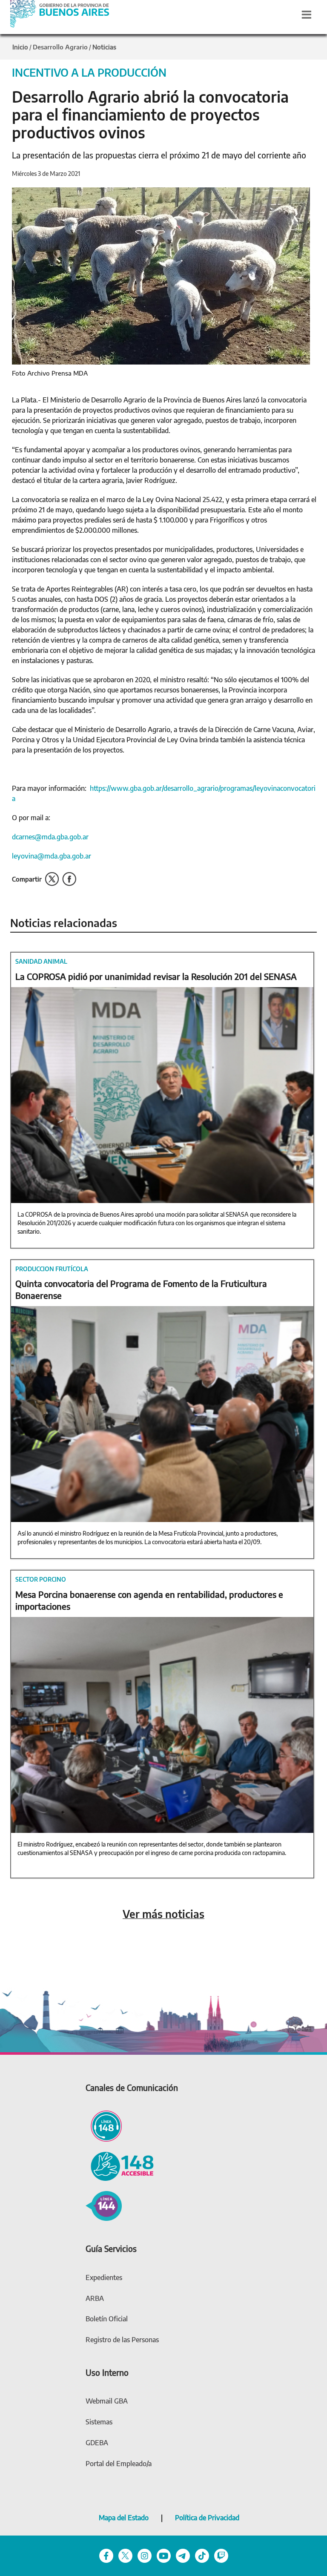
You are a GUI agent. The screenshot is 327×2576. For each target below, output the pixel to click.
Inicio (20, 47)
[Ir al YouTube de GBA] (164, 2555)
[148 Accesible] (120, 2165)
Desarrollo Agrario (60, 47)
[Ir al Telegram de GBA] (183, 2555)
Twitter (52, 879)
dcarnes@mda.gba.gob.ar (50, 837)
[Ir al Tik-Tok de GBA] (202, 2555)
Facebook (69, 879)
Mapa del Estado (124, 2518)
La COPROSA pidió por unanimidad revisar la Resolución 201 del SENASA (156, 976)
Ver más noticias (163, 1914)
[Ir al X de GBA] (125, 2555)
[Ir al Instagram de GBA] (145, 2555)
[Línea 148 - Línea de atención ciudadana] (104, 2125)
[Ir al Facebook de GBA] (106, 2555)
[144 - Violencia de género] (104, 2205)
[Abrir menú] (307, 14)
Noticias (104, 47)
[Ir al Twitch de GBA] (221, 2555)
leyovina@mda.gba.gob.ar (52, 856)
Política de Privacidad (207, 2518)
